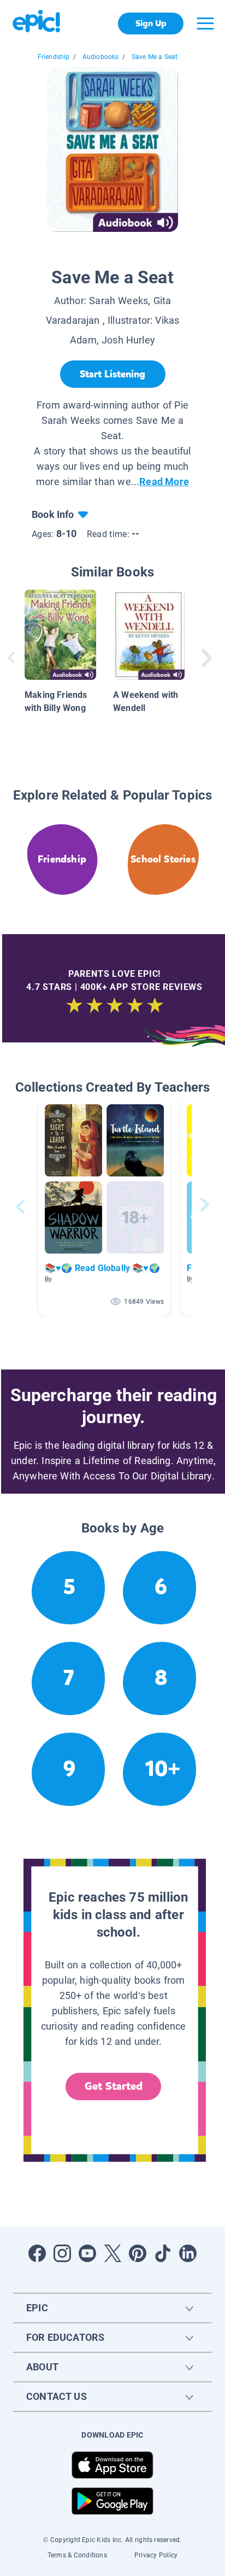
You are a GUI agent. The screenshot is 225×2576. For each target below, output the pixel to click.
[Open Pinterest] (138, 2253)
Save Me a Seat (155, 57)
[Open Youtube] (87, 2253)
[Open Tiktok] (163, 2253)
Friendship (54, 57)
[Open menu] (205, 24)
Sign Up (151, 23)
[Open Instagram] (62, 2253)
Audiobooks (101, 57)
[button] (104, 1207)
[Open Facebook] (37, 2253)
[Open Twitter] (112, 2253)
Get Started (114, 2086)
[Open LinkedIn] (188, 2253)
